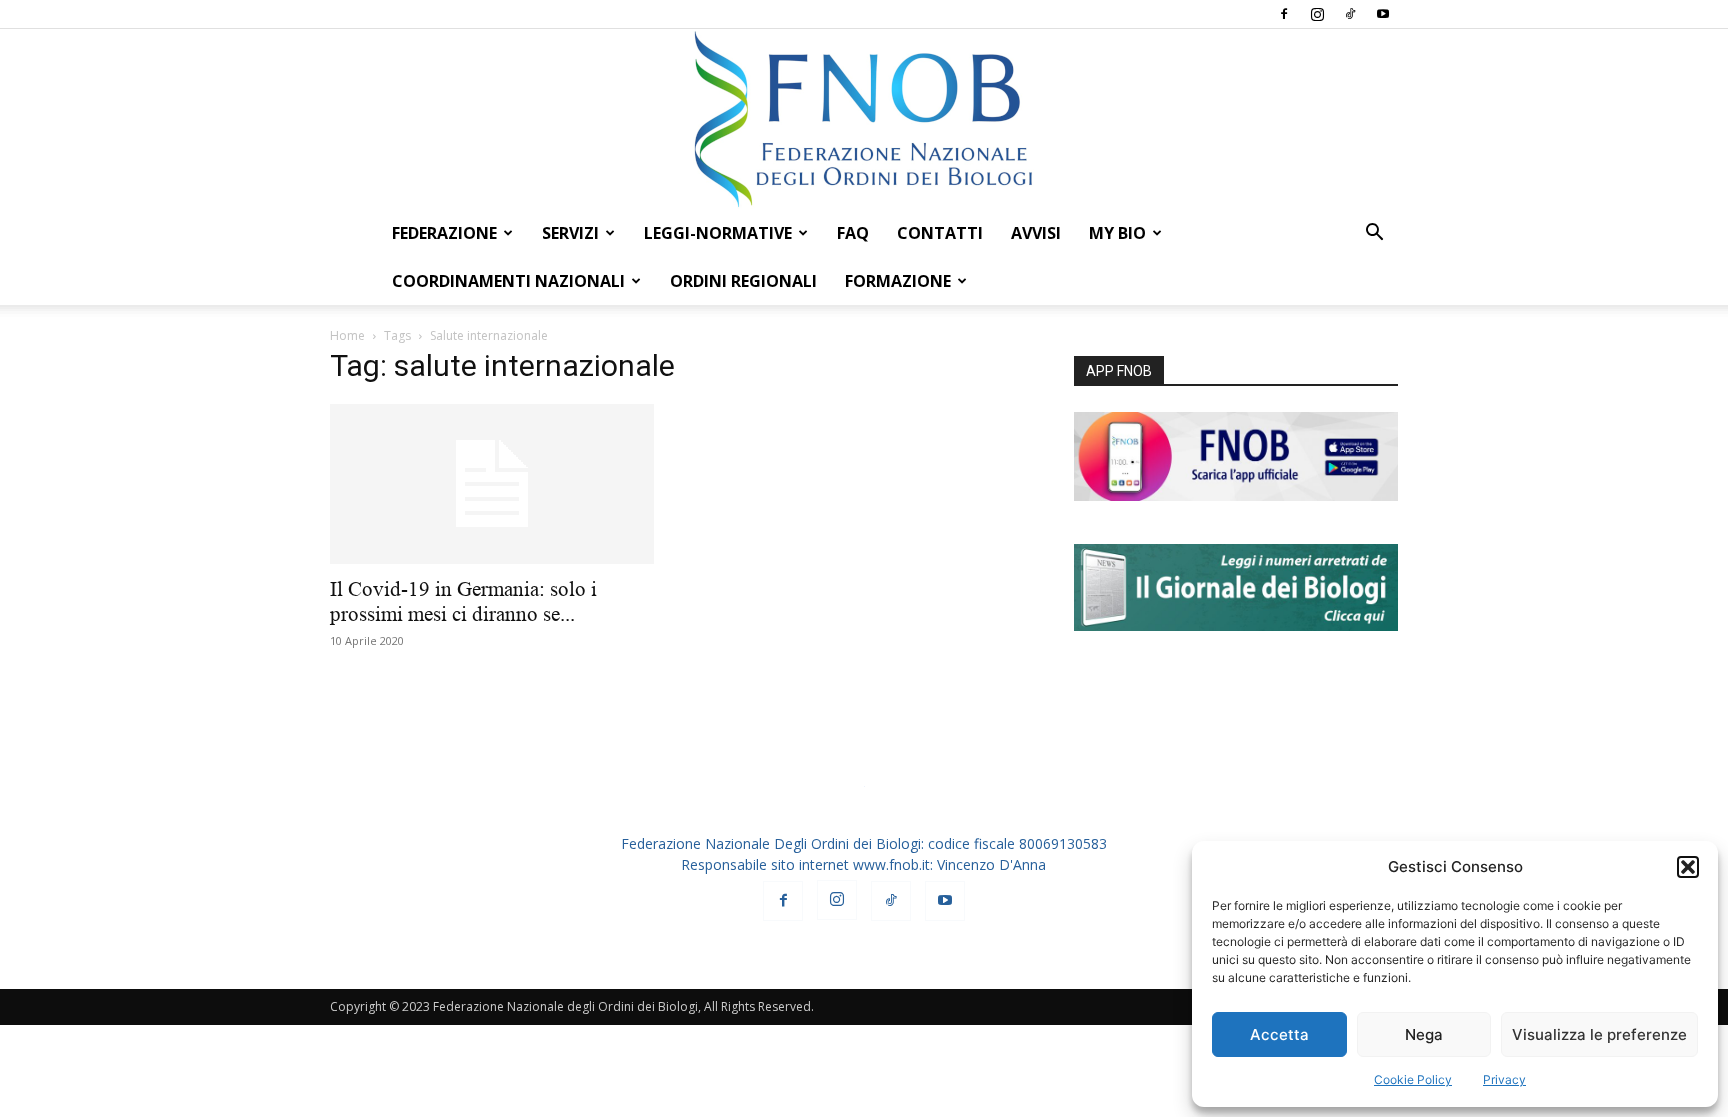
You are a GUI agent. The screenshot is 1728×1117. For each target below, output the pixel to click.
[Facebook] (1284, 14)
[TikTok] (1350, 14)
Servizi (570, 233)
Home (347, 335)
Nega (1424, 1034)
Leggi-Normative (718, 233)
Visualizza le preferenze (1599, 1034)
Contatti (940, 233)
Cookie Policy (1413, 1079)
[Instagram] (1317, 14)
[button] (1688, 867)
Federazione (444, 233)
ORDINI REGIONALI (743, 281)
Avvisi (1036, 233)
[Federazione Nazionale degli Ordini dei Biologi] (864, 119)
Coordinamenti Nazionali (508, 281)
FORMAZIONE (898, 281)
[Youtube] (1383, 14)
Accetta (1279, 1034)
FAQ (853, 233)
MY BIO (1117, 233)
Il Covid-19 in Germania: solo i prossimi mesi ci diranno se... (463, 601)
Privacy (1504, 1079)
